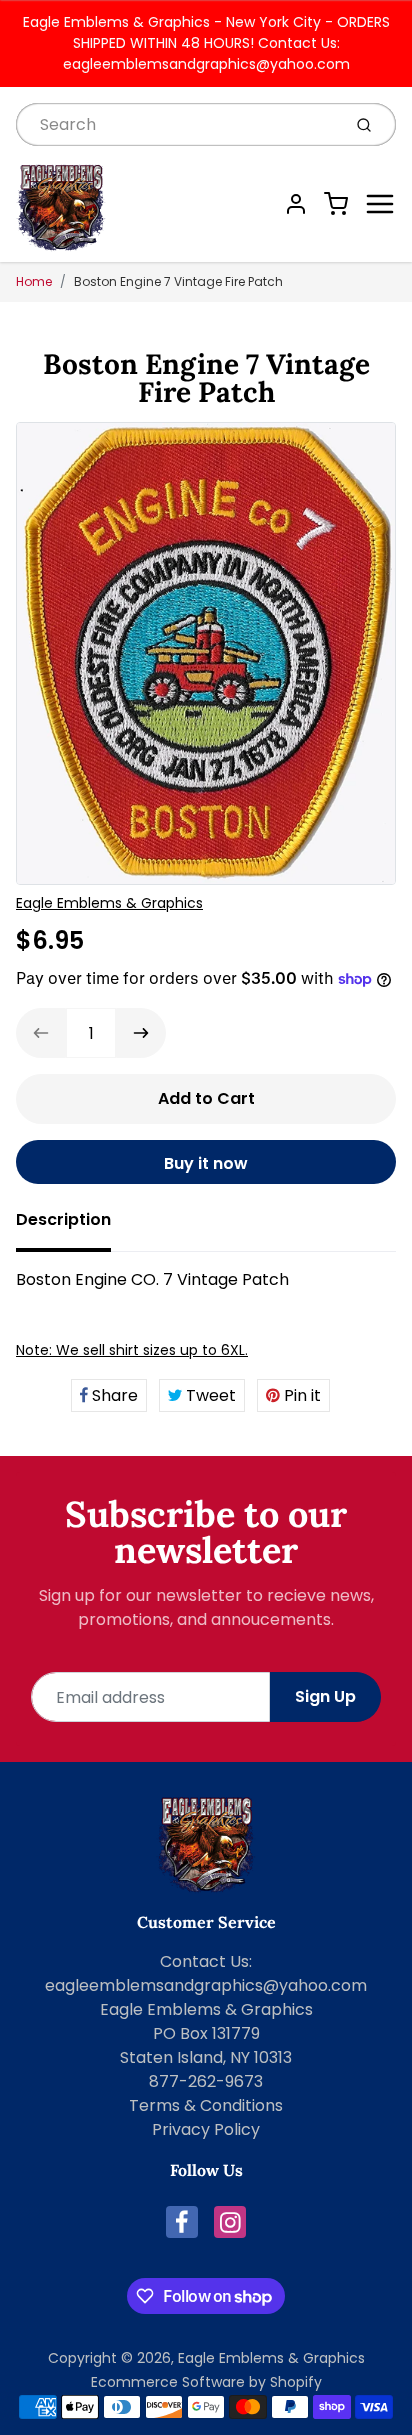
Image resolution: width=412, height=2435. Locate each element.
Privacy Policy (206, 2129)
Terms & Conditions (206, 2105)
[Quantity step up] (141, 1033)
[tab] (75, 1226)
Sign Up (325, 1696)
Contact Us (204, 1961)
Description (63, 1219)
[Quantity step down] (41, 1033)
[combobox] (176, 124)
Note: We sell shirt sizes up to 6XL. (132, 1350)
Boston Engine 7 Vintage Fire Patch (178, 281)
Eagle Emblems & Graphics (109, 903)
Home (34, 281)
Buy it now (206, 1163)
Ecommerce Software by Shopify (206, 2382)
